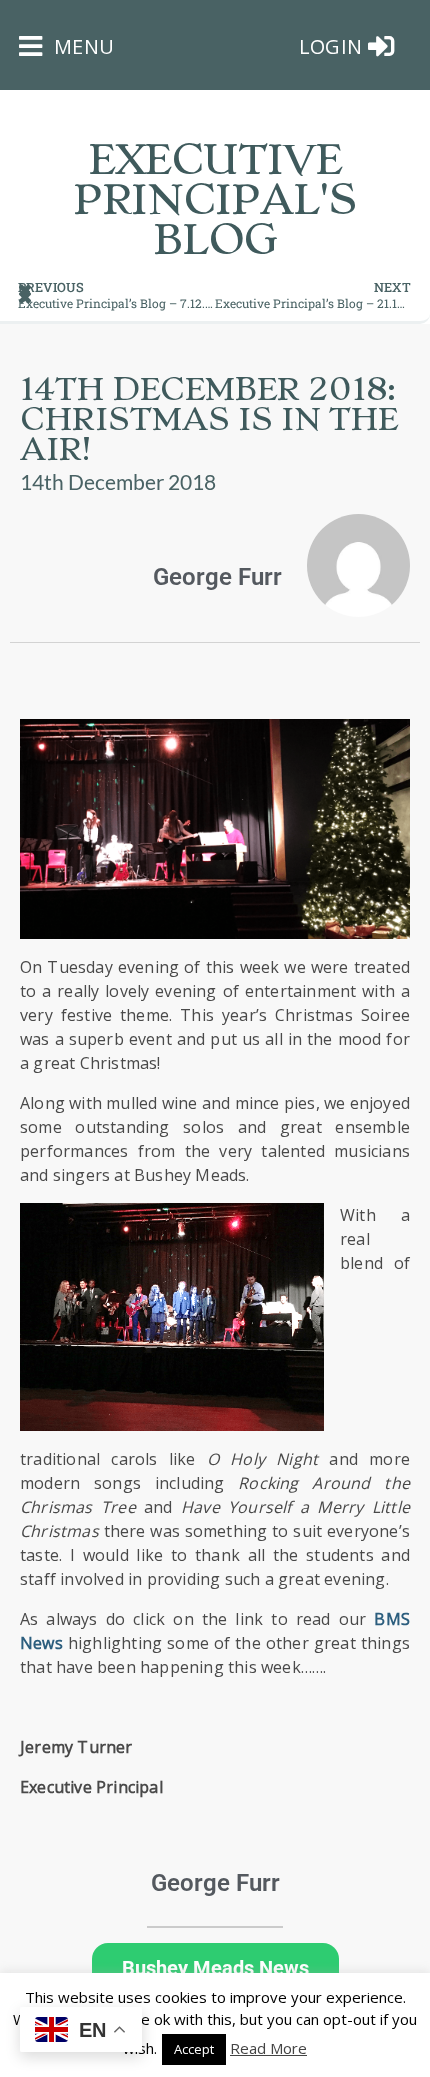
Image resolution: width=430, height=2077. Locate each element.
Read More (268, 2048)
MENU (81, 46)
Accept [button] (194, 2049)
